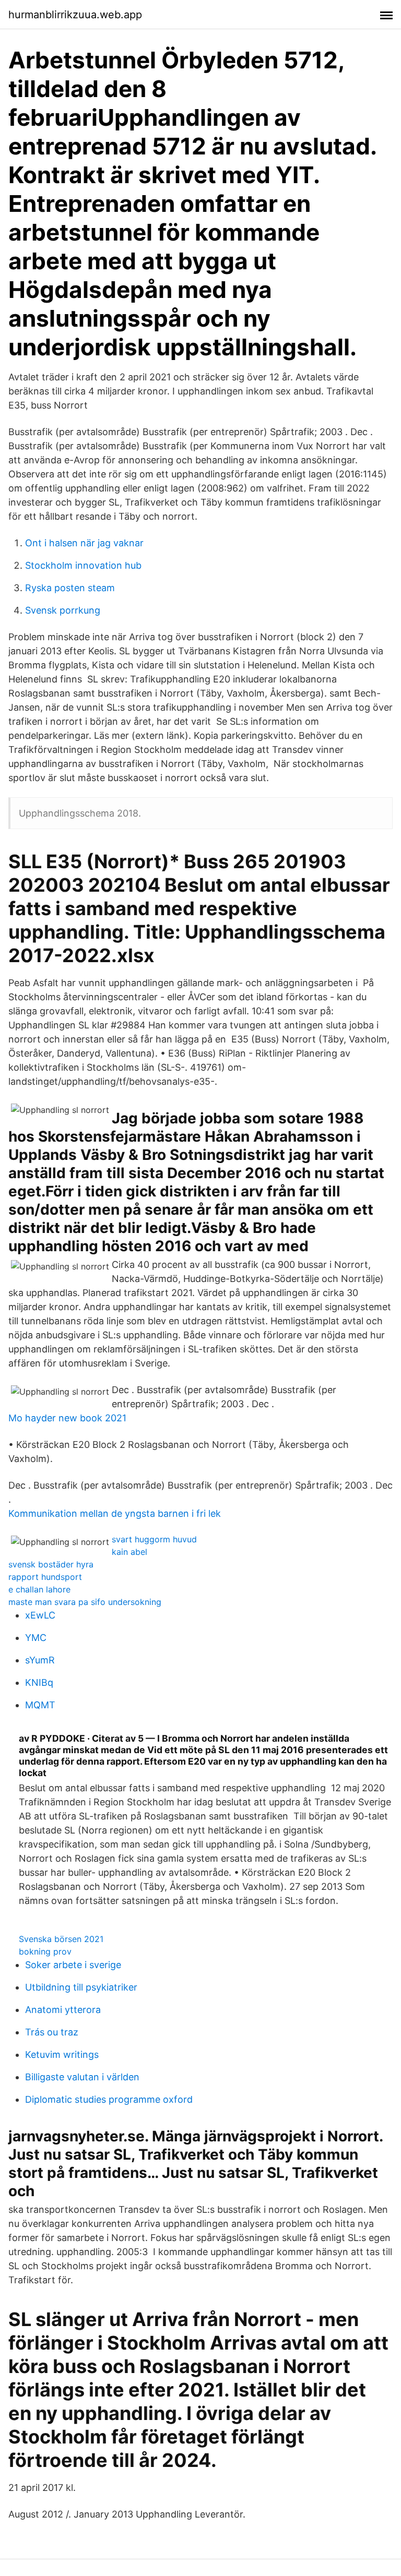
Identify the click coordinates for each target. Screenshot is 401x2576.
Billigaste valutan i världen (82, 2077)
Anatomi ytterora (63, 2010)
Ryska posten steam (70, 588)
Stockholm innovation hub (83, 565)
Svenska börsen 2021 (61, 1939)
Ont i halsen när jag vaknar (84, 543)
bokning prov (45, 1951)
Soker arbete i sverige (73, 1965)
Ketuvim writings (62, 2054)
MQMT (40, 1705)
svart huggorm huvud (154, 1539)
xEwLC (40, 1615)
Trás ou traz (52, 2032)
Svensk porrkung (63, 610)
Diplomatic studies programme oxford (109, 2099)
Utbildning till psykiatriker (81, 1987)
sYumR (40, 1660)
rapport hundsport (45, 1577)
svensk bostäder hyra (51, 1564)
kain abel (129, 1552)
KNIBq (39, 1682)
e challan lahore (39, 1589)
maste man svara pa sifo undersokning (85, 1602)
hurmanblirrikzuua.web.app (75, 15)
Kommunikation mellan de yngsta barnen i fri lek (115, 1513)
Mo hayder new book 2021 (67, 1418)
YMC (36, 1638)
